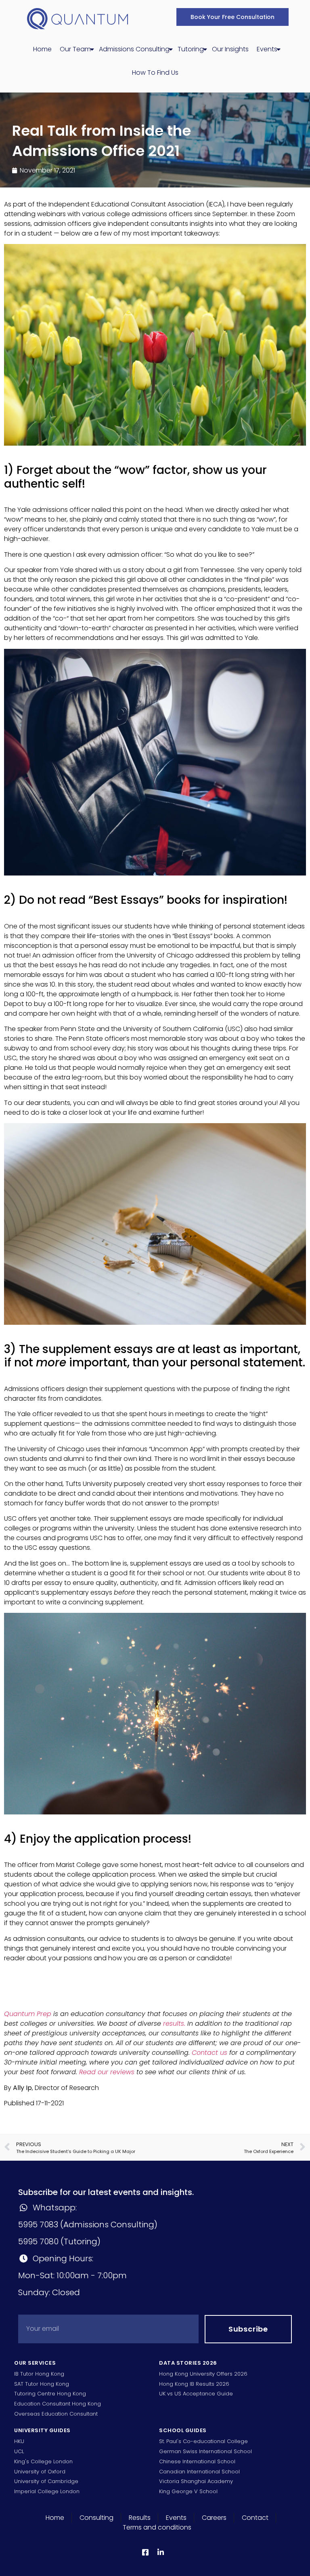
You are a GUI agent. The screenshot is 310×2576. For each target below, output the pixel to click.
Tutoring (191, 49)
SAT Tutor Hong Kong (42, 2384)
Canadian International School (199, 2472)
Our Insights (230, 49)
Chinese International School (197, 2461)
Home (42, 49)
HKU (19, 2441)
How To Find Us (155, 73)
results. (174, 2024)
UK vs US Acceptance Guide (196, 2394)
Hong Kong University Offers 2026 (203, 2374)
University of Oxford (40, 2472)
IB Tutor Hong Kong (39, 2374)
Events (267, 49)
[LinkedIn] (162, 2552)
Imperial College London (47, 2491)
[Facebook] (147, 2552)
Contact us (209, 2053)
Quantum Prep (28, 2014)
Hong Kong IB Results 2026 (194, 2384)
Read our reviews (107, 2072)
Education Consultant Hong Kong (58, 2404)
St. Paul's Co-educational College (203, 2441)
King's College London (43, 2461)
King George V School (188, 2491)
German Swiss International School (205, 2451)
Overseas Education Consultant (56, 2414)
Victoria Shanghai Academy (196, 2481)
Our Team (75, 49)
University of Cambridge (46, 2481)
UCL (19, 2451)
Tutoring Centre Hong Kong (50, 2394)
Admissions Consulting (134, 49)
